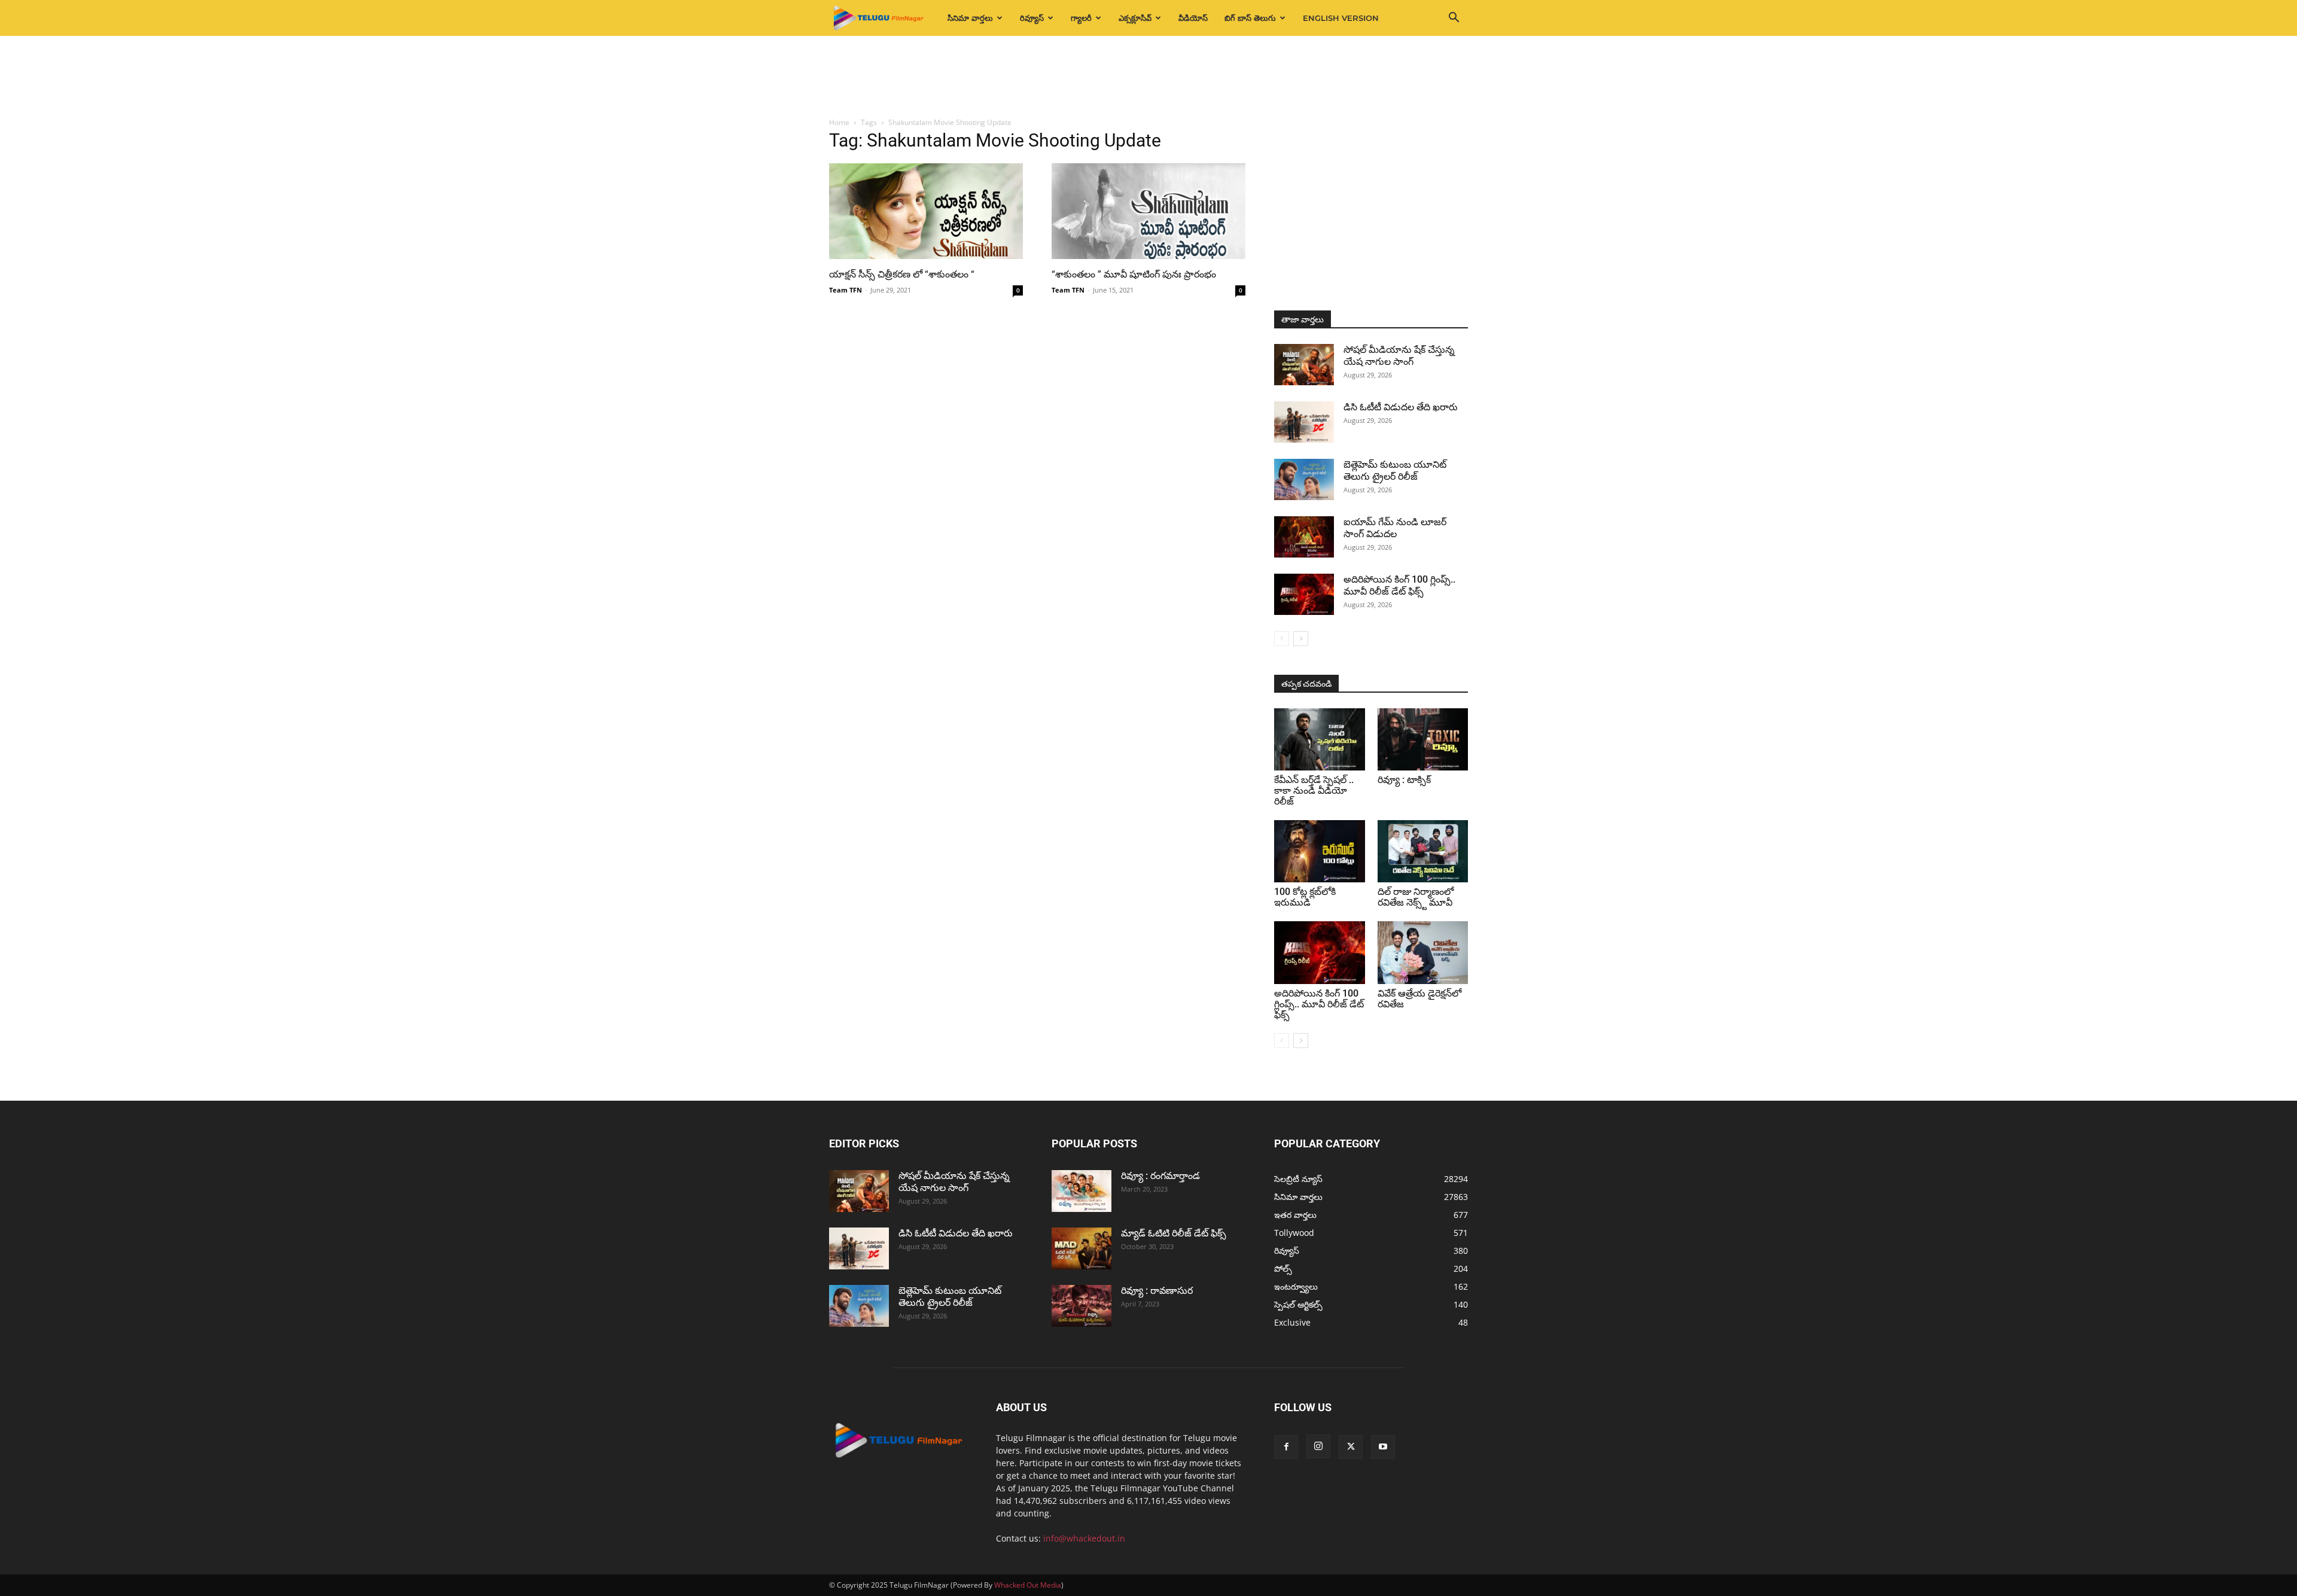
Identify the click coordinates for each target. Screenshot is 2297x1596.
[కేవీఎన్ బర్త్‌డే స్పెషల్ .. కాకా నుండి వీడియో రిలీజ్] (1320, 739)
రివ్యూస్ (1032, 18)
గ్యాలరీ (1081, 18)
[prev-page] (1282, 639)
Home (839, 122)
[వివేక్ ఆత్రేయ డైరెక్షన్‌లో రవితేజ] (1423, 952)
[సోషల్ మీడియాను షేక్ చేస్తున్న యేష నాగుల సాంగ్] (1304, 365)
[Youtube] (1383, 1447)
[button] (1454, 19)
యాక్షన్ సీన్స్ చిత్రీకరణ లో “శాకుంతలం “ (902, 274)
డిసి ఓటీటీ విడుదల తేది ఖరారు (1401, 407)
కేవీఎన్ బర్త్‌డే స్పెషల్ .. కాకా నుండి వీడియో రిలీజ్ (1314, 791)
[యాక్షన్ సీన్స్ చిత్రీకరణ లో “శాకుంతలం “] (926, 211)
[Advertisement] (1148, 77)
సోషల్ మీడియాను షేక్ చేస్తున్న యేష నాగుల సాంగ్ (1399, 356)
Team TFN (846, 290)
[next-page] (1301, 639)
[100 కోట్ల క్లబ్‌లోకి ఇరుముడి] (1320, 851)
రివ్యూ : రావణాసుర (1157, 1291)
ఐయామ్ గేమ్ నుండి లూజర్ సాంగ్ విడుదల (1395, 528)
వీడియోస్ (1193, 18)
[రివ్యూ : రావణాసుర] (1082, 1306)
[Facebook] (1286, 1447)
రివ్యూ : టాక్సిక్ (1404, 780)
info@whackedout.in (1084, 1538)
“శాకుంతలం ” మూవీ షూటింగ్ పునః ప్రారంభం (1134, 274)
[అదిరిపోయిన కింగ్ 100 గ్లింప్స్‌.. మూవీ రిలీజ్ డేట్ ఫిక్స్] (1304, 594)
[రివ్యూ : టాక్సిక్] (1423, 739)
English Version (1341, 18)
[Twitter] (1351, 1447)
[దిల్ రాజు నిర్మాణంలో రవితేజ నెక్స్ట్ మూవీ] (1423, 851)
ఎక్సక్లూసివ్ (1135, 18)
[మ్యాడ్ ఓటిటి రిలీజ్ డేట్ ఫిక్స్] (1082, 1248)
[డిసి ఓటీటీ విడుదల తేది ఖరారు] (1304, 422)
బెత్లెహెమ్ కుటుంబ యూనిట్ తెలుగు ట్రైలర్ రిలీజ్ (1395, 470)
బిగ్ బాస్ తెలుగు (1250, 18)
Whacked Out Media (1028, 1585)
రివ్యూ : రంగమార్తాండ (1160, 1176)
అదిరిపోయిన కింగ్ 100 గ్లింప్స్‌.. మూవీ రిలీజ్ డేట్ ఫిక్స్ (1399, 585)
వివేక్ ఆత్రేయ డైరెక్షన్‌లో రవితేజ (1419, 999)
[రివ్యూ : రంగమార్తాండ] (1082, 1191)
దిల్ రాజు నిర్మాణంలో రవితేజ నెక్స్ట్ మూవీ (1416, 897)
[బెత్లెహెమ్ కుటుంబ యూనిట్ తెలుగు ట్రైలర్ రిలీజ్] (1304, 479)
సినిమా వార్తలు (970, 18)
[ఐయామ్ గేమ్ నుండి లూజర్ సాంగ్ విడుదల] (1304, 537)
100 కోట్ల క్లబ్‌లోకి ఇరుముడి (1305, 897)
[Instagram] (1318, 1446)
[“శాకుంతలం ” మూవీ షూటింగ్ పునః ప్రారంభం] (1148, 211)
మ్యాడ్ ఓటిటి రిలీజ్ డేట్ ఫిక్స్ (1175, 1233)
